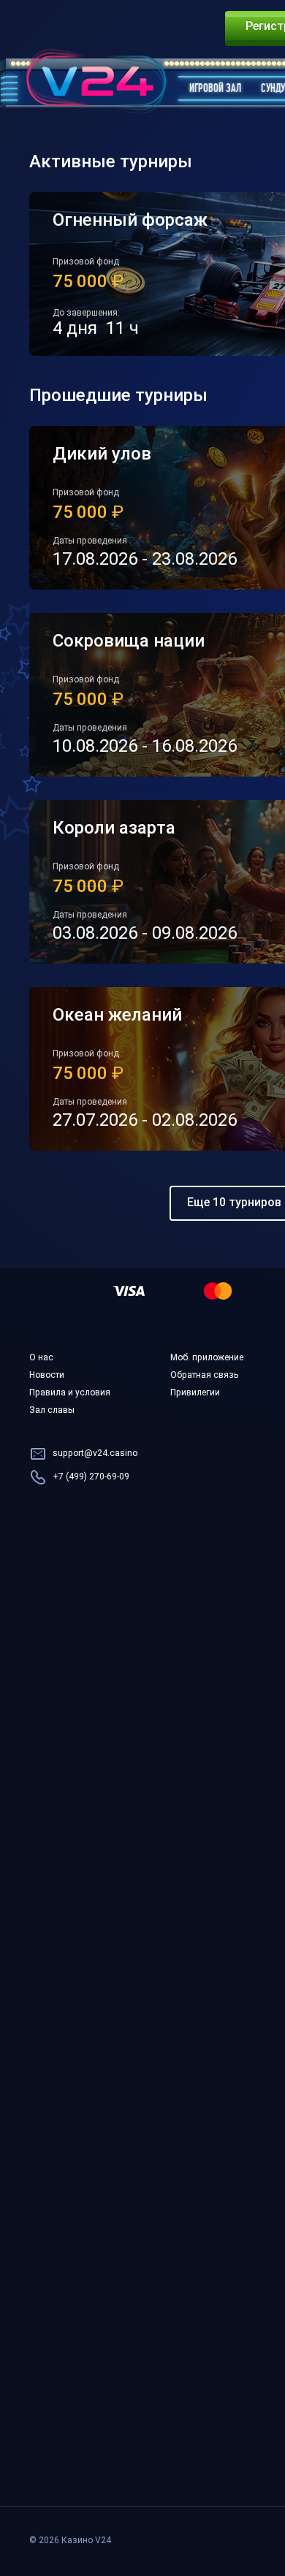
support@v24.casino (95, 1454)
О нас (41, 1358)
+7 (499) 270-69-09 (91, 1477)
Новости (47, 1376)
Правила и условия (70, 1393)
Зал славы (52, 1411)
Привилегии (195, 1393)
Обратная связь (204, 1376)
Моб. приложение (207, 1358)
